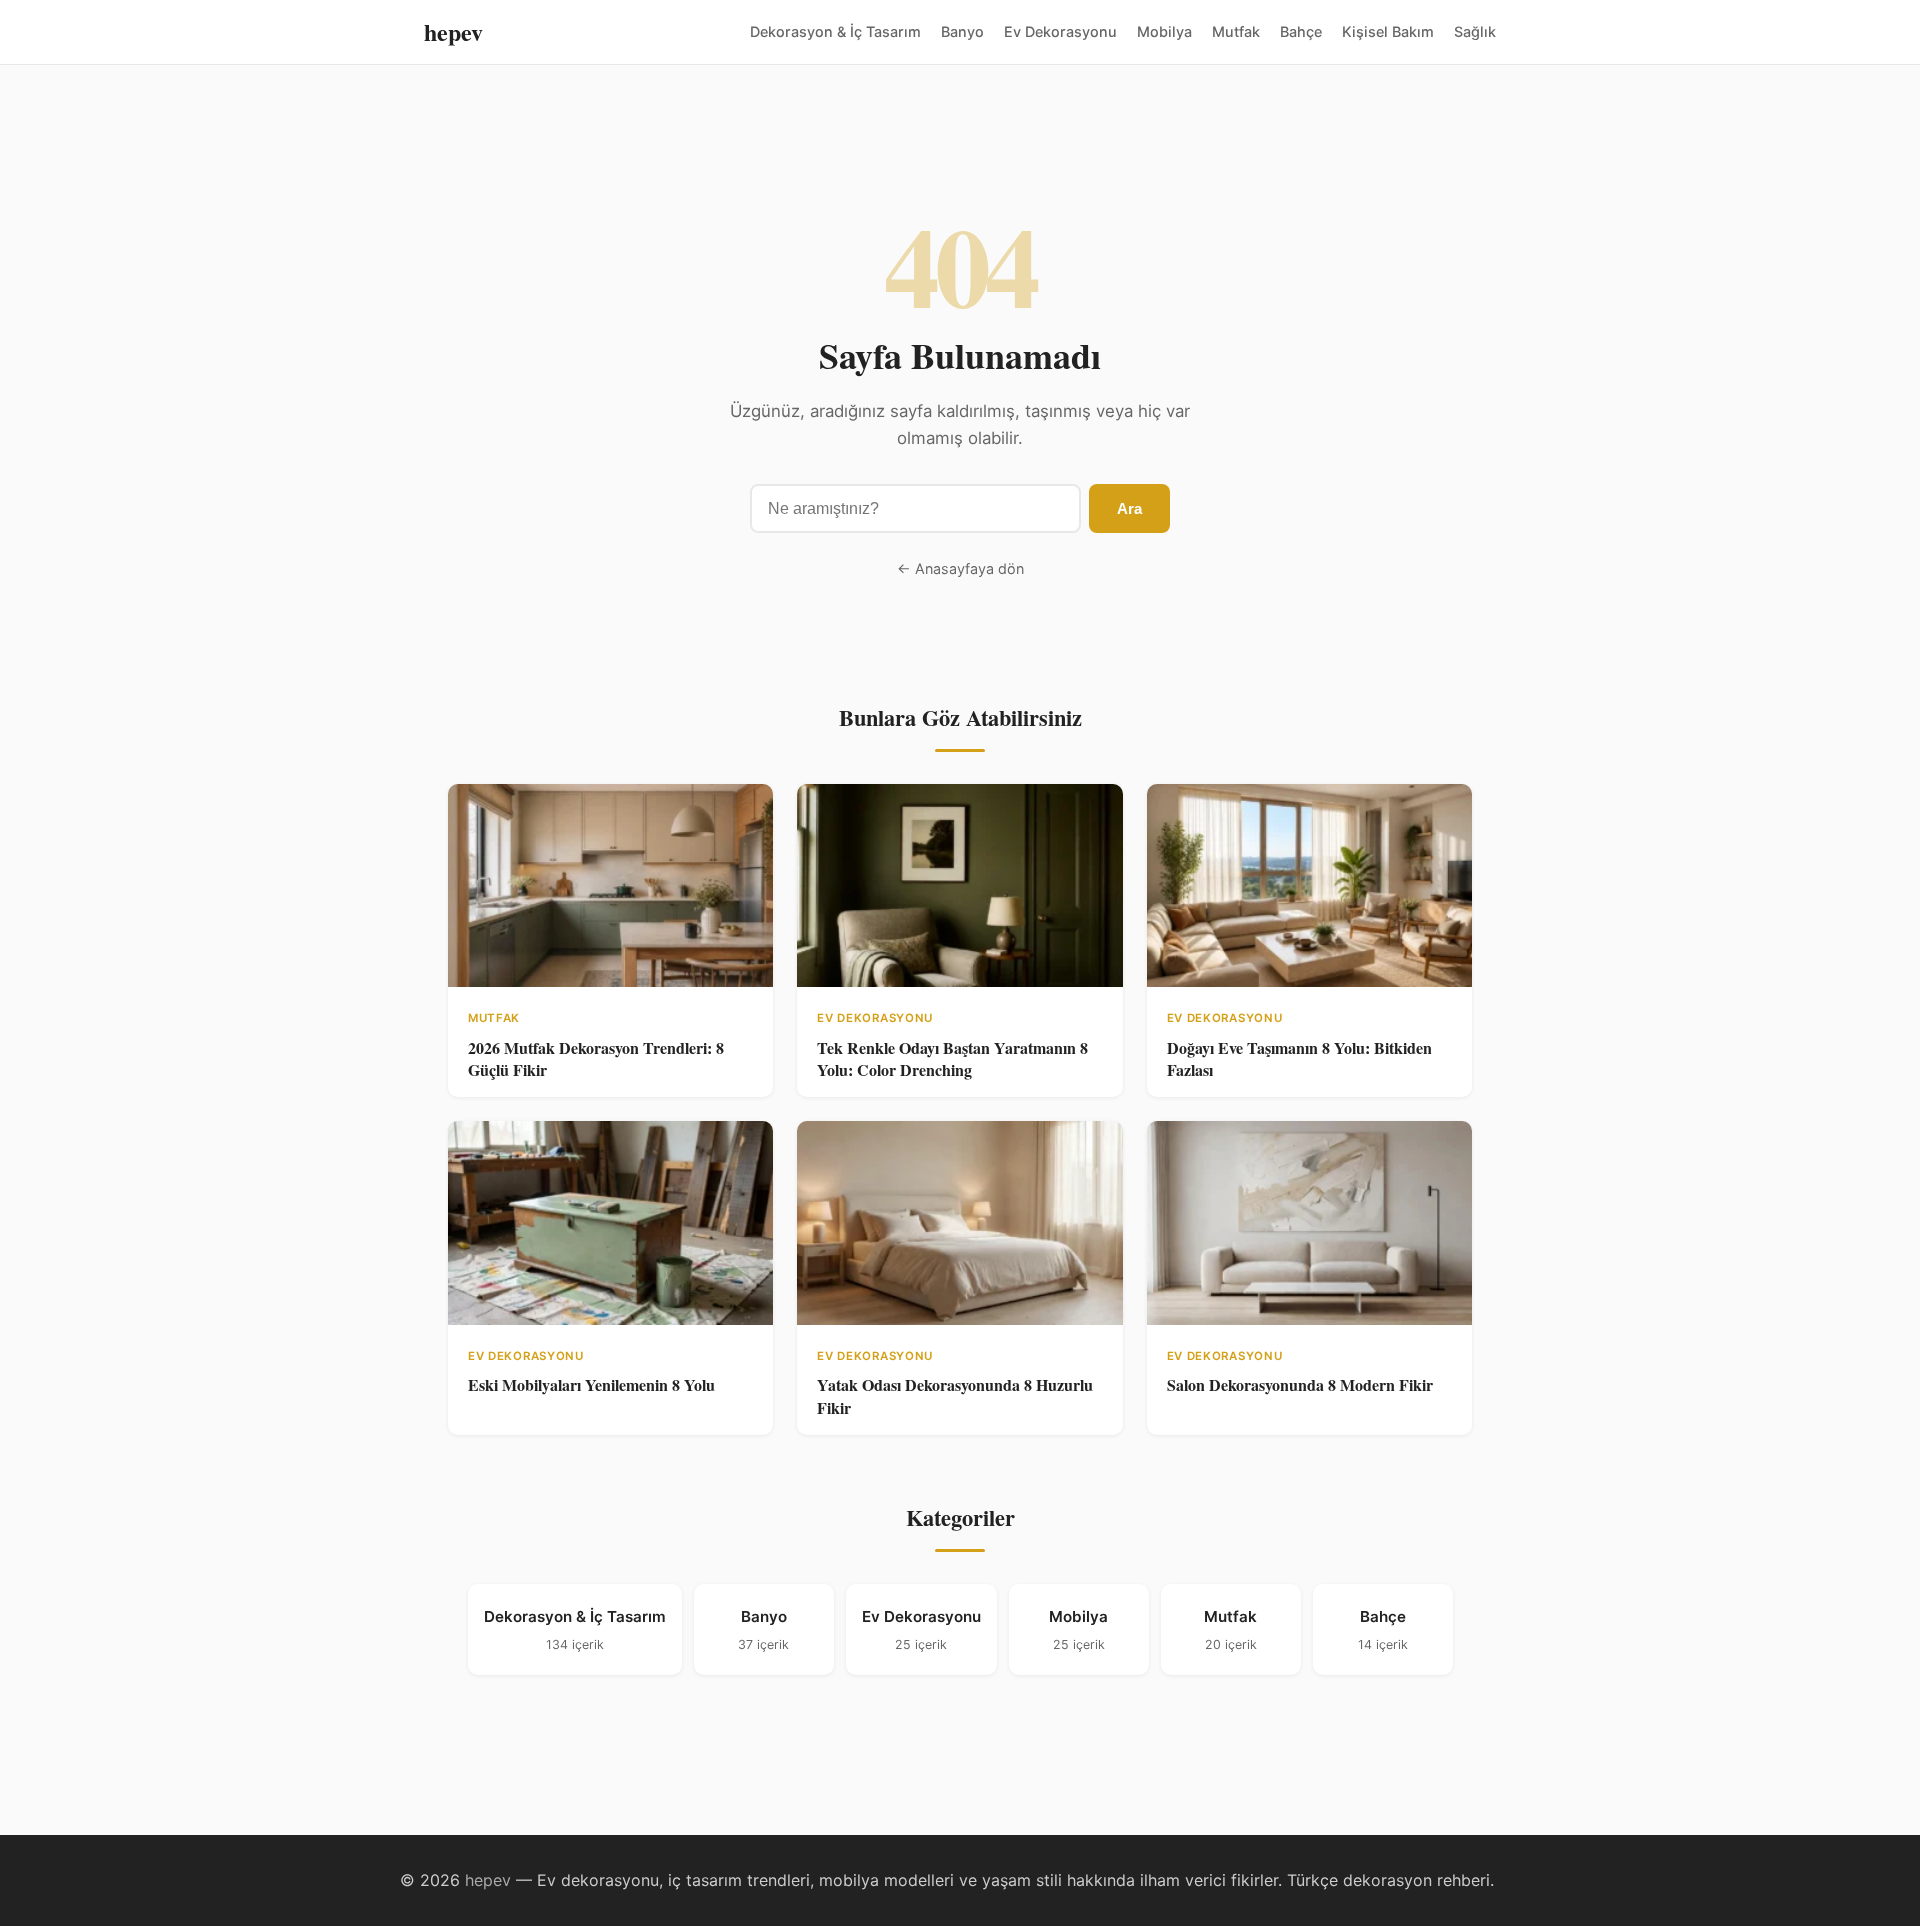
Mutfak (1236, 31)
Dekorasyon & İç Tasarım (835, 31)
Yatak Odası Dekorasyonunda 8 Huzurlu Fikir (955, 1395)
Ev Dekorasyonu (1060, 31)
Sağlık (1475, 31)
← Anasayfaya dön (960, 568)
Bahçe (1301, 31)
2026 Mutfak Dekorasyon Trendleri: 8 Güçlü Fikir (596, 1058)
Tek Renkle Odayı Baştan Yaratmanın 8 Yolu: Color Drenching (952, 1058)
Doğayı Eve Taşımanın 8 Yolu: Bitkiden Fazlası (1299, 1058)
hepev (453, 31)
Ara (1129, 508)
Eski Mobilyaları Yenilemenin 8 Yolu (591, 1384)
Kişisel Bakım (1388, 31)
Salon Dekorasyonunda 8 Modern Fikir (1300, 1384)
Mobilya (1164, 31)
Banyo (962, 31)
